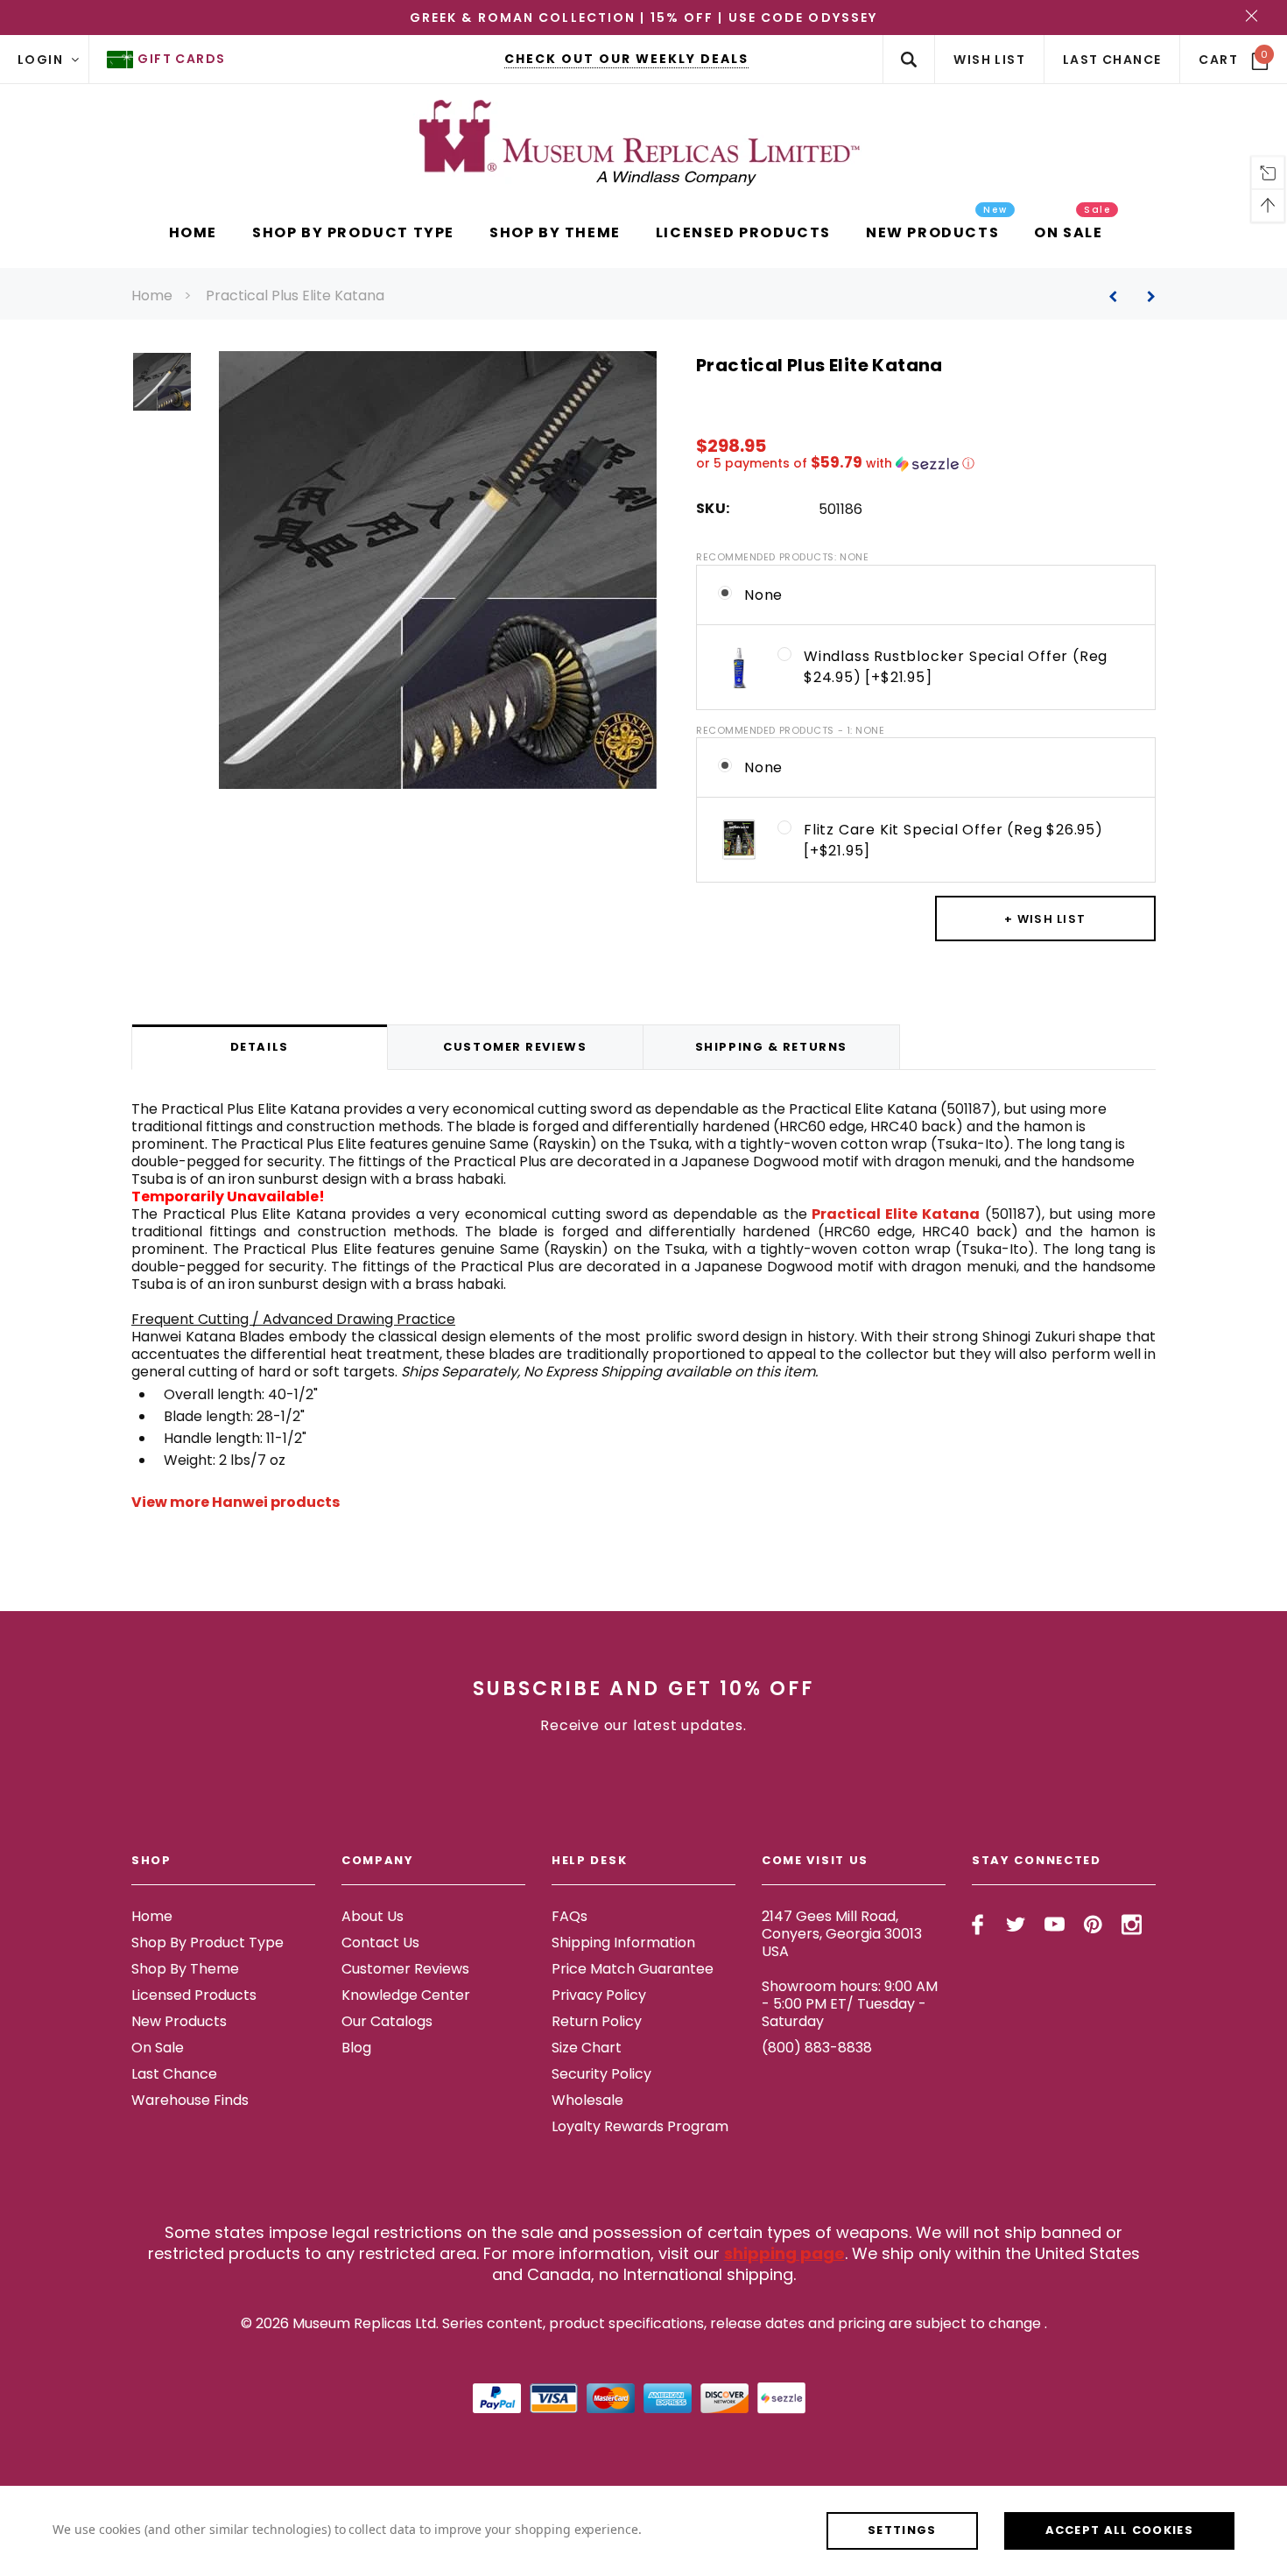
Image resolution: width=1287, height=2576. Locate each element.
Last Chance (174, 2074)
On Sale (158, 2048)
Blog (356, 2048)
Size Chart (587, 2048)
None (763, 595)
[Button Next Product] (1145, 296)
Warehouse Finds (190, 2100)
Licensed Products (194, 1995)
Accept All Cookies (1119, 2530)
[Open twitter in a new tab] (1016, 1925)
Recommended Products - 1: (791, 730)
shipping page (784, 2253)
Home (152, 296)
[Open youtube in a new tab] (1055, 1925)
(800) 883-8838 (817, 2048)
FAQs (570, 1916)
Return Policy (597, 2021)
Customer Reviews (405, 1969)
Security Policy (601, 2074)
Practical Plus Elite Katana (295, 296)
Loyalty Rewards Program (640, 2126)
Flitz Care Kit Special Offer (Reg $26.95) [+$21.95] (953, 840)
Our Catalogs (387, 2021)
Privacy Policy (599, 1995)
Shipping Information (623, 1943)
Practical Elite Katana (896, 1214)
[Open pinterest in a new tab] (1093, 1925)
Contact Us (380, 1943)
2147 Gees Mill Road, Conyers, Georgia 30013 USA (842, 1934)
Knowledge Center (406, 1995)
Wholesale (587, 2100)
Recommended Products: (782, 557)
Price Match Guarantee (633, 1969)
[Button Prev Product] (1119, 296)
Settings (902, 2530)
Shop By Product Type (207, 1943)
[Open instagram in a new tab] (1132, 1925)
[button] (926, 464)
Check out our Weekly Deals (626, 59)
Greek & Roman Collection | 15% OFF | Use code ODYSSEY (643, 18)
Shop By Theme (185, 1969)
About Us (373, 1916)
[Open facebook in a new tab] (978, 1925)
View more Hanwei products (236, 1502)
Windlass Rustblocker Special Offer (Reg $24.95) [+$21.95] (956, 667)
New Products (179, 2021)
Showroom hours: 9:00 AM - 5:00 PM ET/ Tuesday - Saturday (850, 2004)
